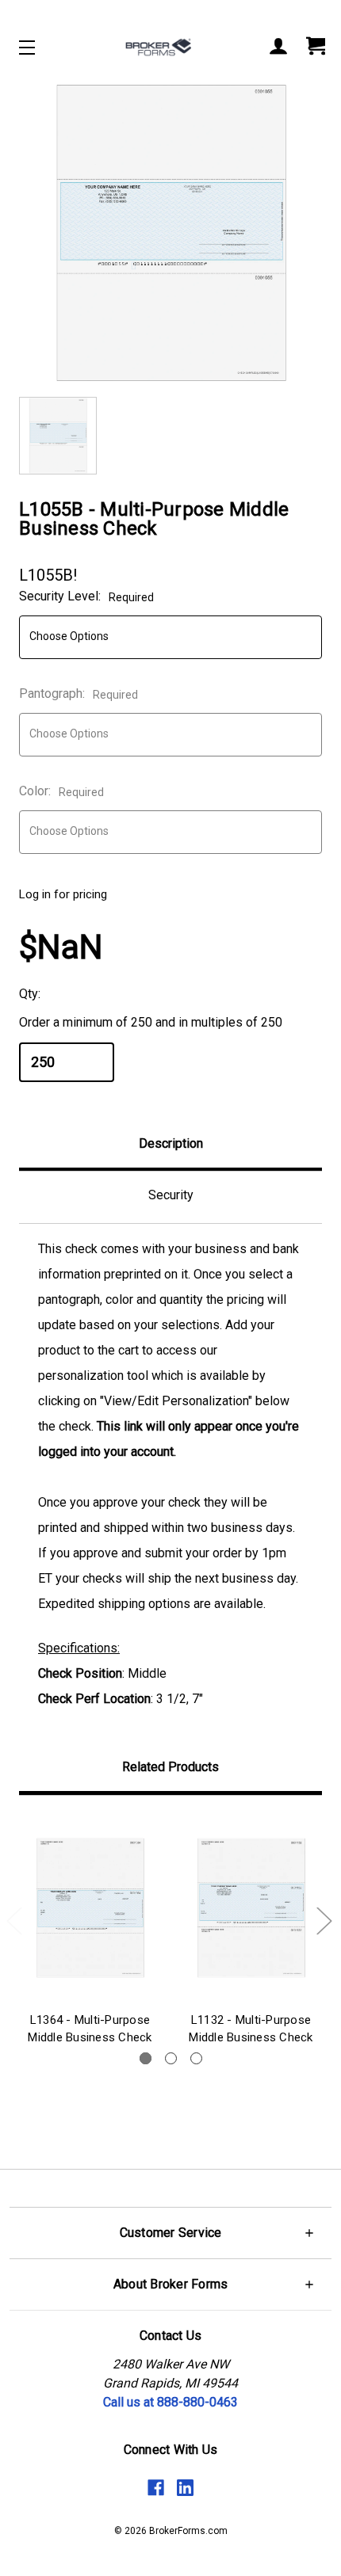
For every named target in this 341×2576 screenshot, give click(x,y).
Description (171, 1143)
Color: (61, 791)
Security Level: (86, 596)
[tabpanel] (90, 1932)
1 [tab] (146, 2058)
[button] (170, 2233)
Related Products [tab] (170, 1767)
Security (171, 1195)
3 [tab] (196, 2058)
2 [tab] (171, 2058)
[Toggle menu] (41, 47)
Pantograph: (79, 694)
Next (324, 1921)
